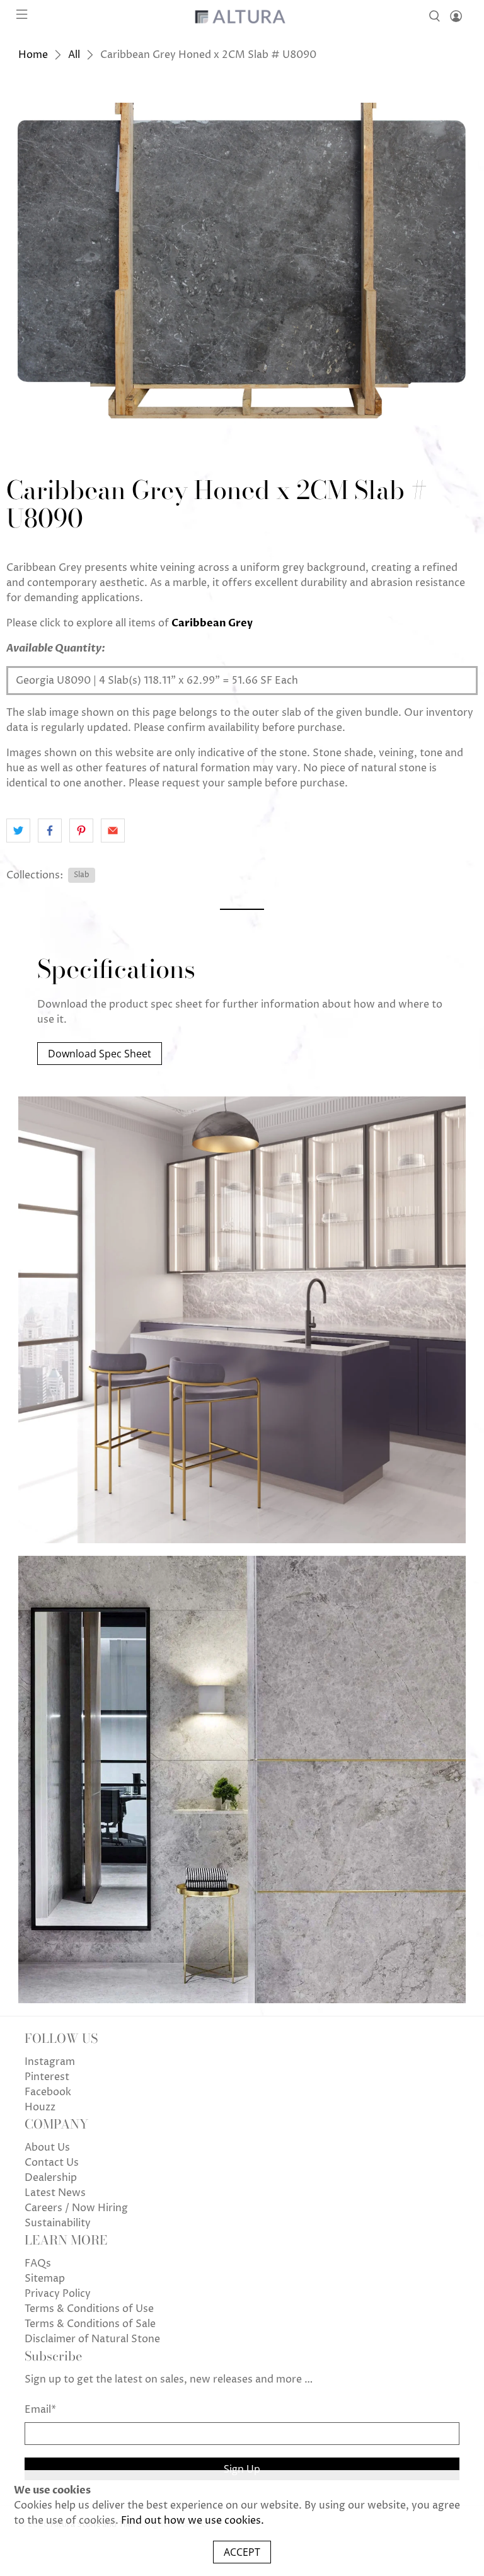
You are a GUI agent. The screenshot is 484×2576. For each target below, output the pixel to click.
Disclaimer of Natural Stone (92, 2339)
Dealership (51, 2178)
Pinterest (47, 2077)
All (74, 55)
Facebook (48, 2092)
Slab (82, 875)
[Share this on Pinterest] (81, 831)
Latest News (55, 2193)
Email (40, 2410)
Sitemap (45, 2279)
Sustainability (58, 2223)
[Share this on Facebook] (50, 831)
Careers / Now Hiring (76, 2208)
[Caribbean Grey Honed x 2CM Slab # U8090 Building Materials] (242, 264)
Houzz (40, 2107)
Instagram (50, 2062)
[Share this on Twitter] (18, 831)
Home (33, 55)
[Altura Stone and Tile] (242, 16)
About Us (47, 2148)
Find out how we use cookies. (193, 2521)
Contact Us (52, 2163)
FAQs (38, 2263)
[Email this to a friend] (113, 831)
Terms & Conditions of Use (89, 2309)
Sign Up (242, 2469)
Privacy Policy (58, 2294)
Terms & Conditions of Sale (90, 2324)
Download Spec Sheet (100, 1054)
